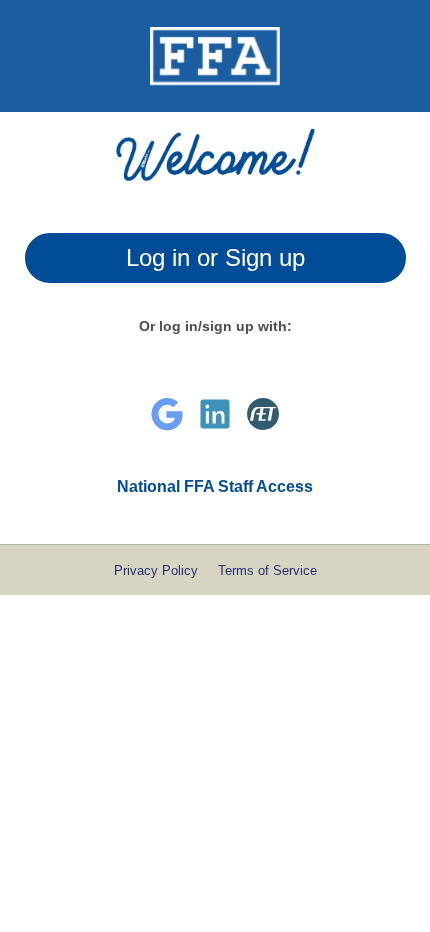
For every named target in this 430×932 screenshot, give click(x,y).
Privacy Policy (156, 570)
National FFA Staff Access (215, 486)
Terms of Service (267, 570)
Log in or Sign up (215, 257)
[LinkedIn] (215, 414)
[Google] (167, 414)
